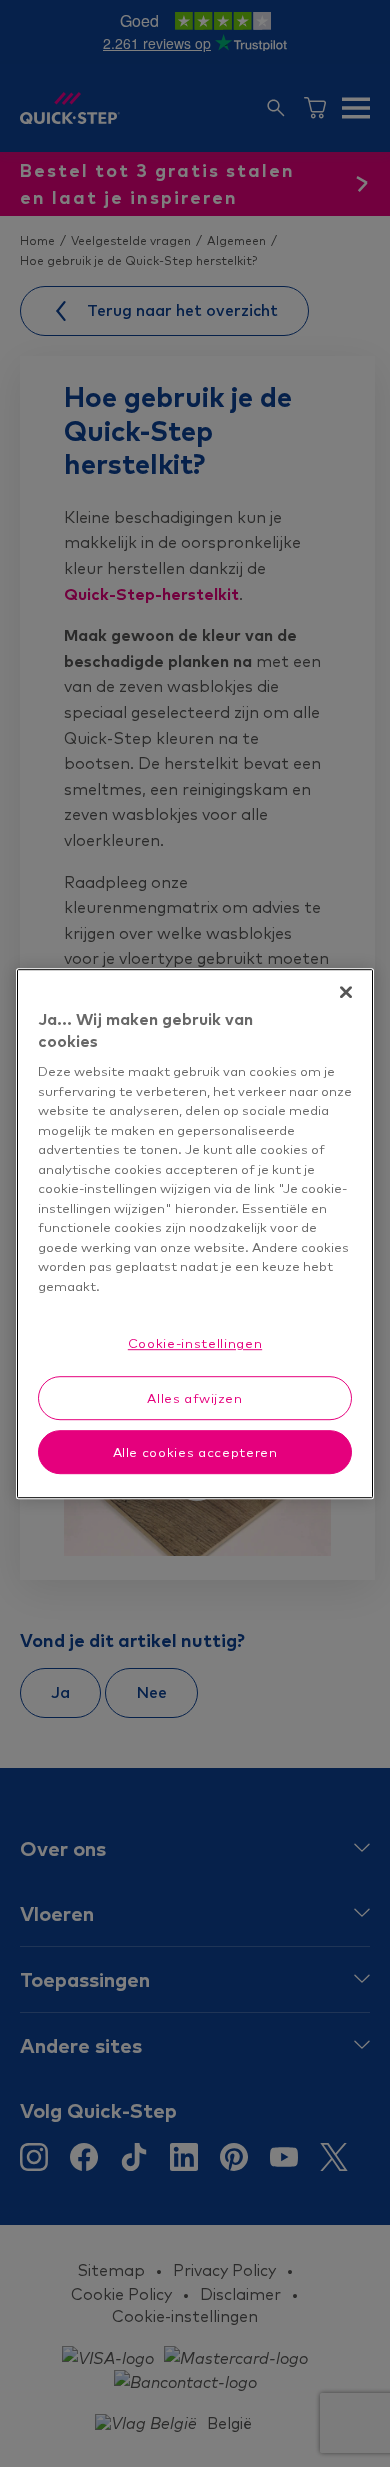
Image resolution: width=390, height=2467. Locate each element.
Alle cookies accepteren (195, 1452)
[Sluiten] (346, 992)
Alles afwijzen (194, 1398)
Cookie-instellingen (195, 1344)
